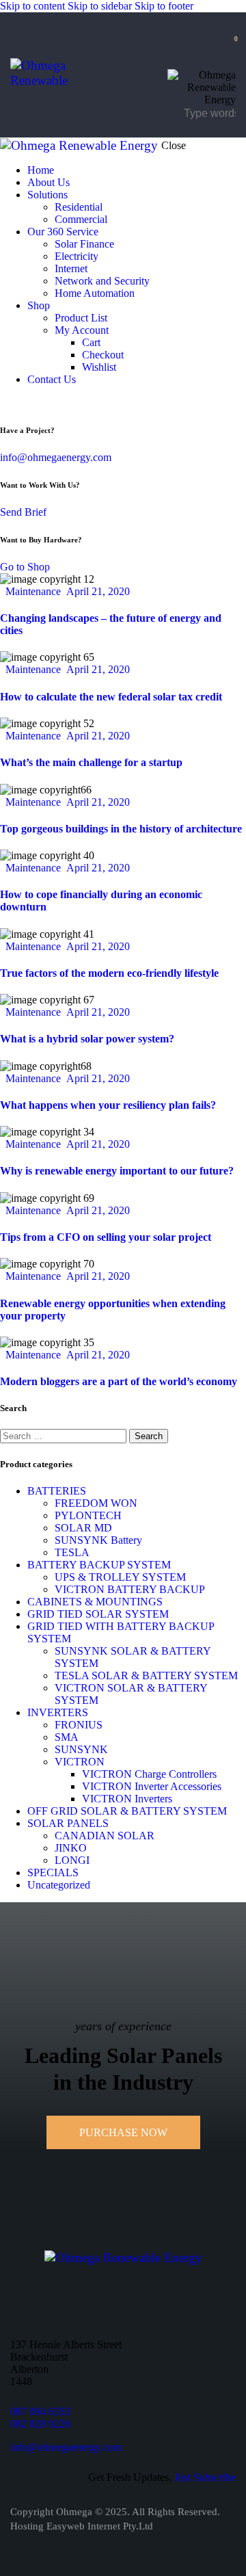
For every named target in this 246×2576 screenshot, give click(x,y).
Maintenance (33, 591)
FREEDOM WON (96, 1503)
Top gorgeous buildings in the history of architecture (121, 829)
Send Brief (23, 512)
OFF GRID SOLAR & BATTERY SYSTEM (127, 1811)
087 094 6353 (40, 2411)
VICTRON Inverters (127, 1799)
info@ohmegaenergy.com (56, 457)
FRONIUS (79, 1725)
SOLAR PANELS (68, 1823)
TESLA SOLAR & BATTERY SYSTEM (146, 1675)
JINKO (71, 1848)
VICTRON (80, 1762)
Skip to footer (164, 6)
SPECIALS (53, 1872)
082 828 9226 (40, 2424)
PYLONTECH (88, 1515)
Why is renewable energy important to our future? (117, 1171)
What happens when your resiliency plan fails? (108, 1105)
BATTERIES (57, 1491)
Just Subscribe (205, 2477)
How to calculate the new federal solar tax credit (111, 697)
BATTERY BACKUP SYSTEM (99, 1565)
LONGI (72, 1860)
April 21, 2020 (98, 591)
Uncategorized (59, 1885)
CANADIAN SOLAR (105, 1836)
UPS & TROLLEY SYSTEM (120, 1577)
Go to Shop (25, 567)
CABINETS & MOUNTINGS (95, 1602)
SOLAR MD (83, 1528)
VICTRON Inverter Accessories (152, 1786)
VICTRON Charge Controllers (149, 1774)
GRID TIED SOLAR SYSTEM (98, 1614)
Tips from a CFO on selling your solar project (106, 1237)
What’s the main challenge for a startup (91, 762)
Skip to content (32, 6)
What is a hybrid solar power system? (87, 1039)
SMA (67, 1737)
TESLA (72, 1552)
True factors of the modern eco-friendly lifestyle (109, 973)
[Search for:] (65, 1435)
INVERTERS (58, 1712)
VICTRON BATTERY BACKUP (130, 1589)
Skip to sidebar (100, 6)
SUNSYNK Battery (98, 1540)
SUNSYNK (81, 1749)
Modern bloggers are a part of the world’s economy (119, 1381)
